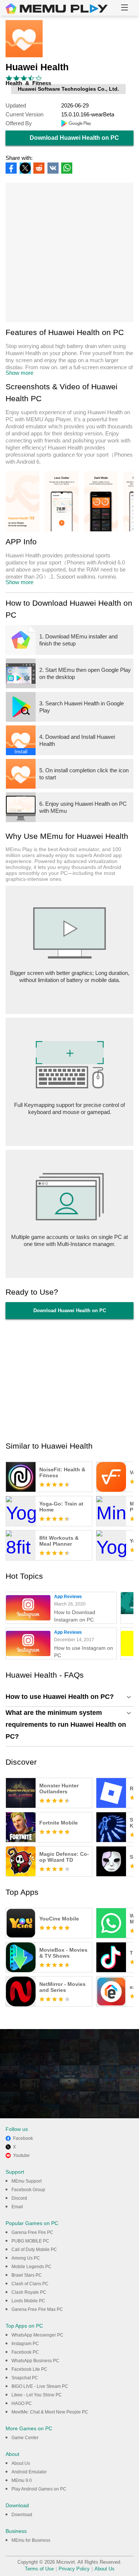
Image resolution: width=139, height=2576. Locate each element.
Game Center (25, 2438)
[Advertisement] (69, 252)
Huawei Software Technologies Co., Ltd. (68, 89)
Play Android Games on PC (39, 2489)
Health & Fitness (28, 83)
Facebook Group (28, 2190)
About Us (21, 2463)
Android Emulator (29, 2472)
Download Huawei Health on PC (74, 138)
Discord (19, 2198)
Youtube (21, 2155)
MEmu (57, 9)
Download (22, 2515)
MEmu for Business (31, 2540)
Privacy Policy (74, 2569)
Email (17, 2207)
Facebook (23, 2138)
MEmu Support (27, 2181)
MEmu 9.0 (22, 2480)
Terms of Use (39, 2569)
